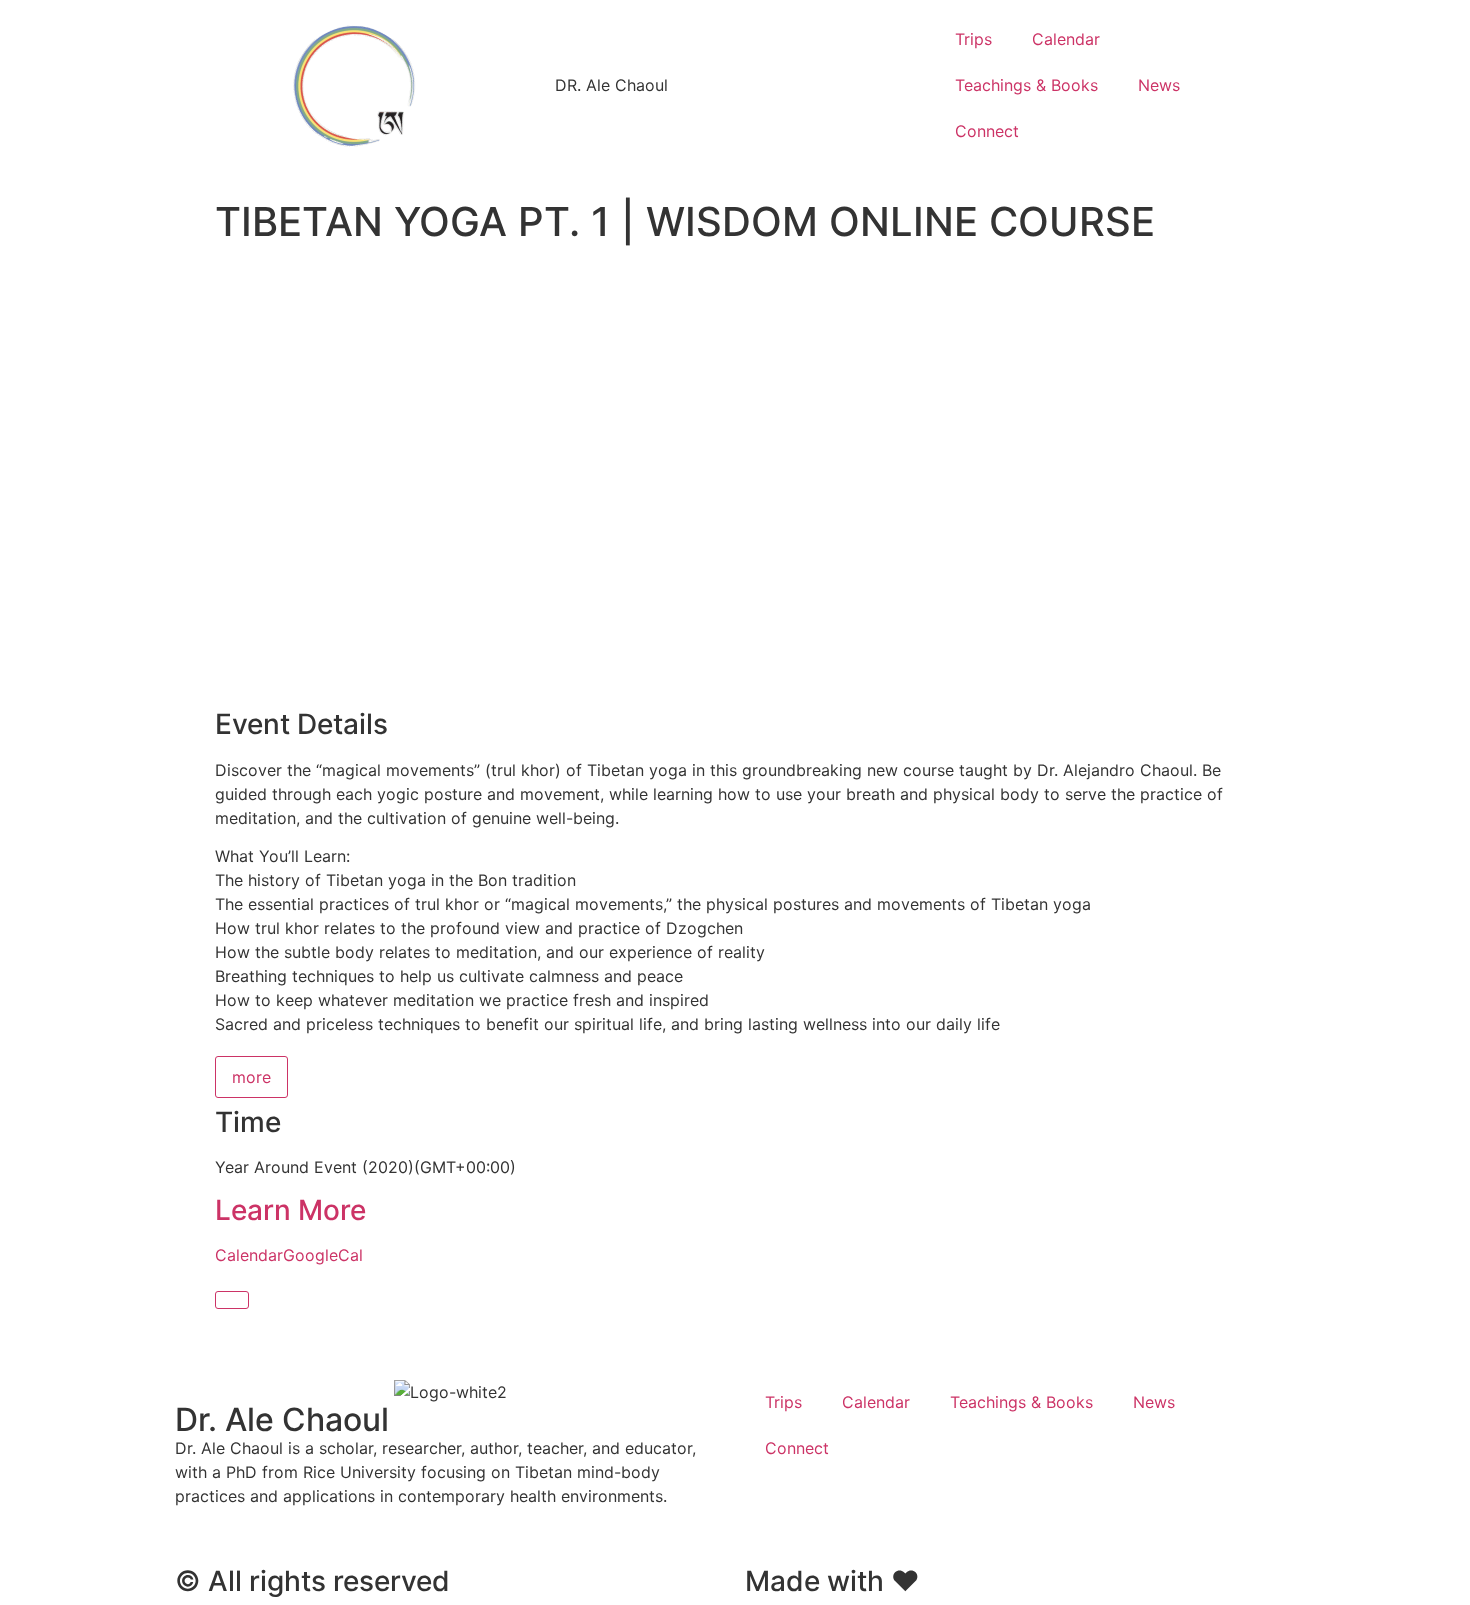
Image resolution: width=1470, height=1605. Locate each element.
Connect (987, 131)
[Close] (232, 1300)
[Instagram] (880, 1516)
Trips (973, 39)
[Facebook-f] (770, 1516)
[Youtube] (825, 1516)
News (1159, 85)
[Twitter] (935, 1516)
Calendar (1066, 39)
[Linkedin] (990, 1516)
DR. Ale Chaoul (611, 85)
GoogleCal (323, 1255)
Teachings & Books (1026, 85)
